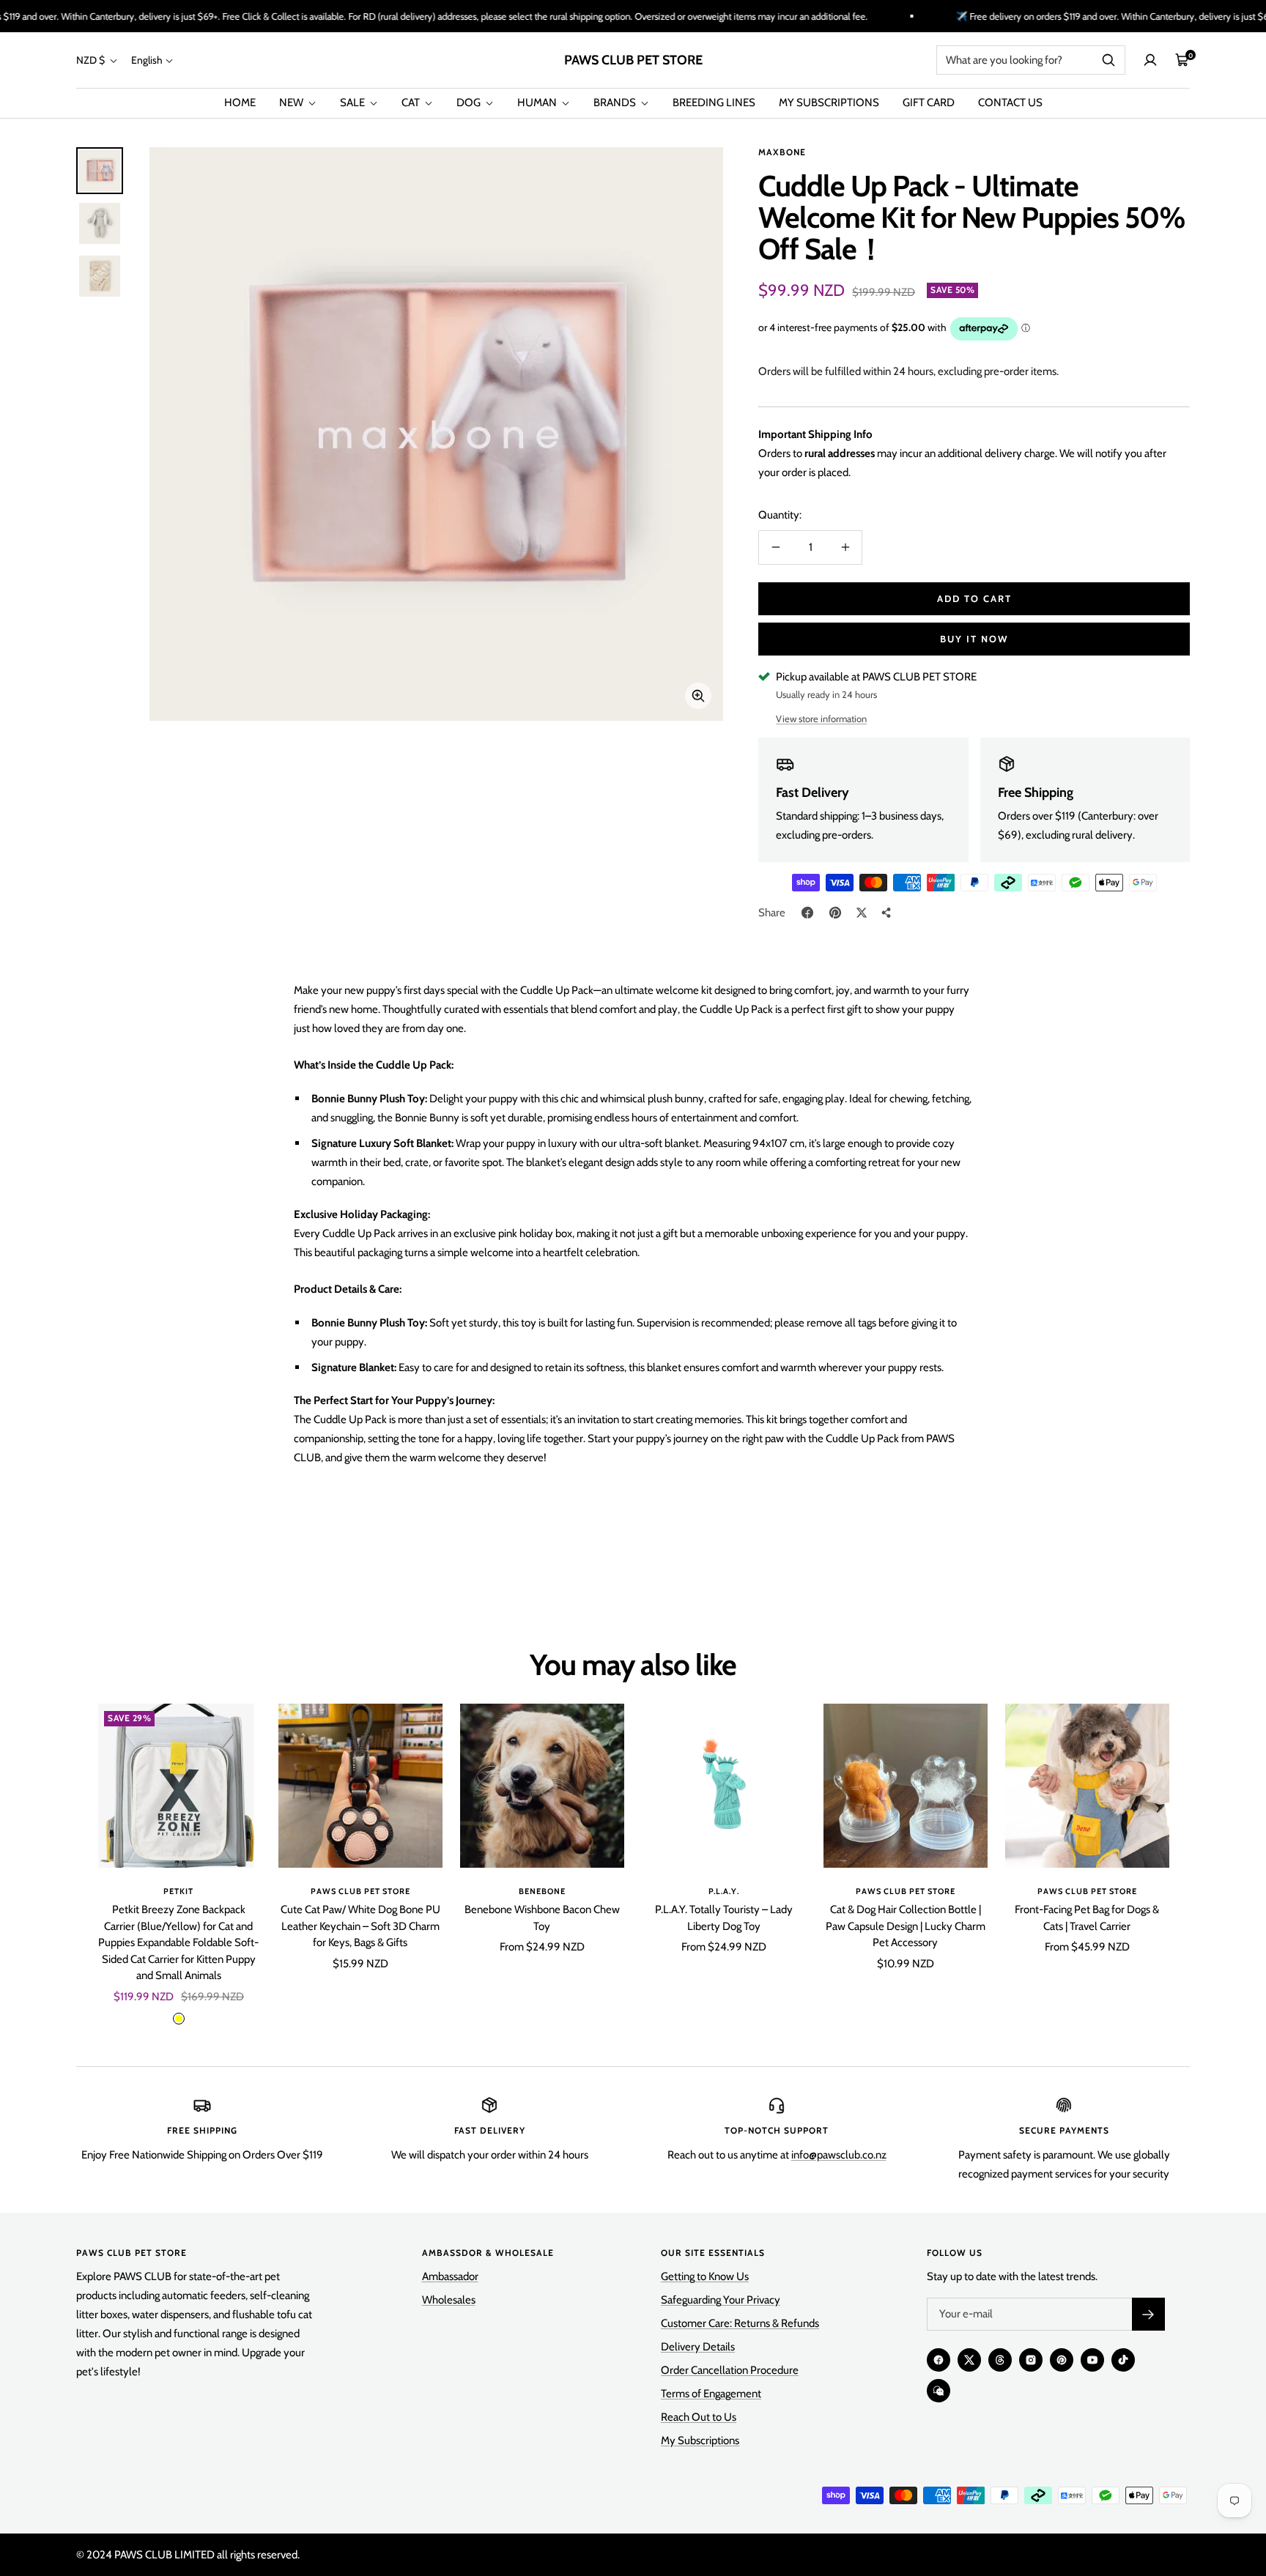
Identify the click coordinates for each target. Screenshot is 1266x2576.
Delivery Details (698, 2347)
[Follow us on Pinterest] (1062, 2360)
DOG (470, 103)
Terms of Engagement (711, 2394)
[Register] (1148, 2314)
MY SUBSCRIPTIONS (829, 103)
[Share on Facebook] (807, 913)
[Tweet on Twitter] (862, 913)
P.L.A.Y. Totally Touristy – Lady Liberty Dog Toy (724, 1918)
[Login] (1150, 60)
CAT (412, 103)
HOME (240, 103)
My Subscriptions (700, 2440)
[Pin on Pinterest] (835, 913)
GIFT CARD (929, 103)
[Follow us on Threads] (1000, 2360)
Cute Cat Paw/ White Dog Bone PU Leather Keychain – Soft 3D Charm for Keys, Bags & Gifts (360, 1926)
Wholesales (449, 2300)
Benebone (542, 1891)
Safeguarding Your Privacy (721, 2300)
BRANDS (616, 103)
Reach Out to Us (699, 2417)
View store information (821, 719)
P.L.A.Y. (724, 1891)
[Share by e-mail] (886, 913)
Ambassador (450, 2276)
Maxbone (782, 152)
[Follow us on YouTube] (1092, 2360)
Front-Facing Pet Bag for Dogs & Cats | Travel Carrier (1087, 1918)
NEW (292, 103)
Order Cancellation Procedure (730, 2370)
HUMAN (538, 103)
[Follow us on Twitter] (969, 2360)
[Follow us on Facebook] (939, 2360)
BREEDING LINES (714, 103)
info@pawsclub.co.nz (839, 2155)
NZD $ (92, 60)
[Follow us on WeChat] (939, 2391)
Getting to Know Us (705, 2276)
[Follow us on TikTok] (1123, 2360)
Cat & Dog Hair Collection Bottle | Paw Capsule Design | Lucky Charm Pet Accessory (906, 1926)
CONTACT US (1010, 103)
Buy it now (974, 639)
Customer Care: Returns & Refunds (740, 2323)
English (147, 60)
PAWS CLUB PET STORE (360, 1891)
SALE (353, 103)
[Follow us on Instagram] (1031, 2360)
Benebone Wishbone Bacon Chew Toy (542, 1918)
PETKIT (178, 1891)
